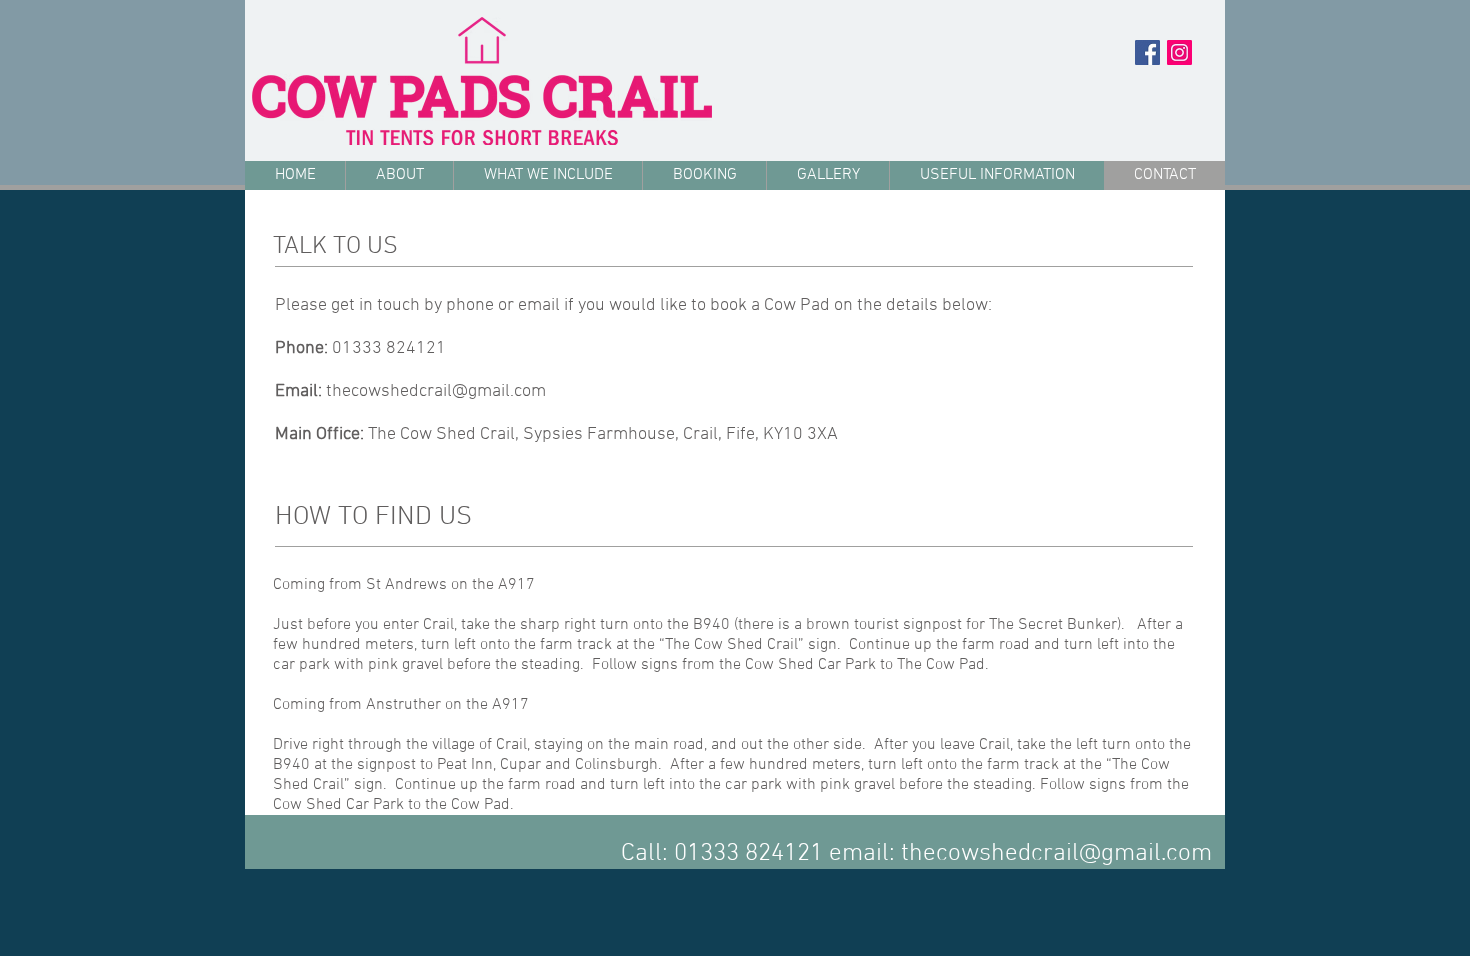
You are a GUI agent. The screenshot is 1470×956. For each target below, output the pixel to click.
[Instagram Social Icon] (1179, 52)
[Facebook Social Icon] (1147, 52)
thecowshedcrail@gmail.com (436, 391)
